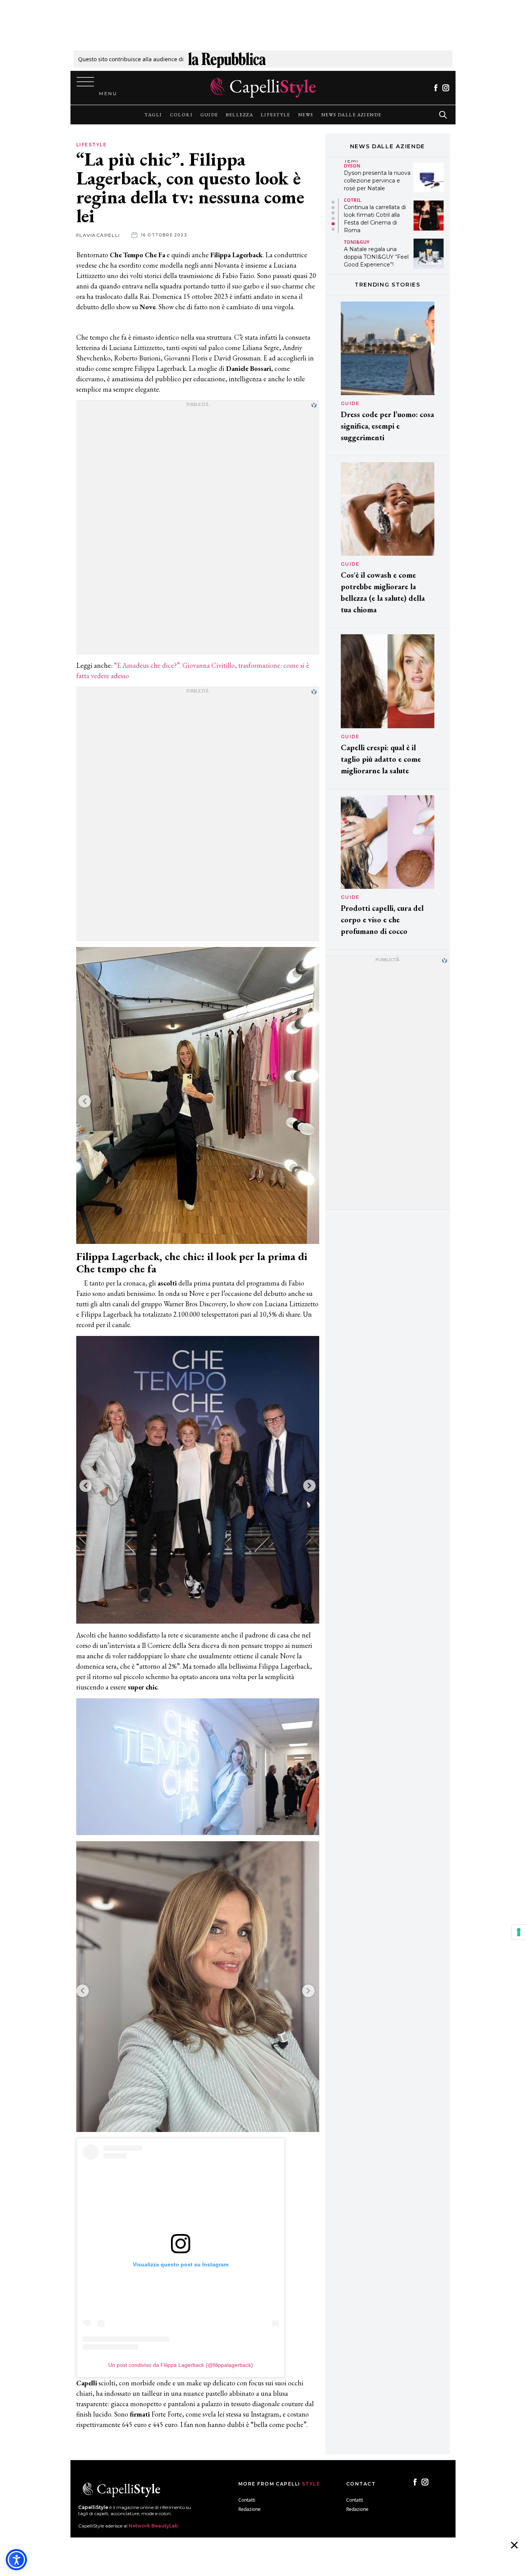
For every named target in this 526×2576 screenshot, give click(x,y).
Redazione (250, 2509)
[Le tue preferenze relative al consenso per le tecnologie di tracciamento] (519, 1932)
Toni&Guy (357, 204)
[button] (333, 202)
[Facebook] (436, 88)
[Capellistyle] (263, 88)
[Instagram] (446, 88)
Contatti (247, 2500)
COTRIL (353, 162)
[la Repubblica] (227, 59)
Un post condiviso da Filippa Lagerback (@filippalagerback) (181, 2365)
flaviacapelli (98, 235)
